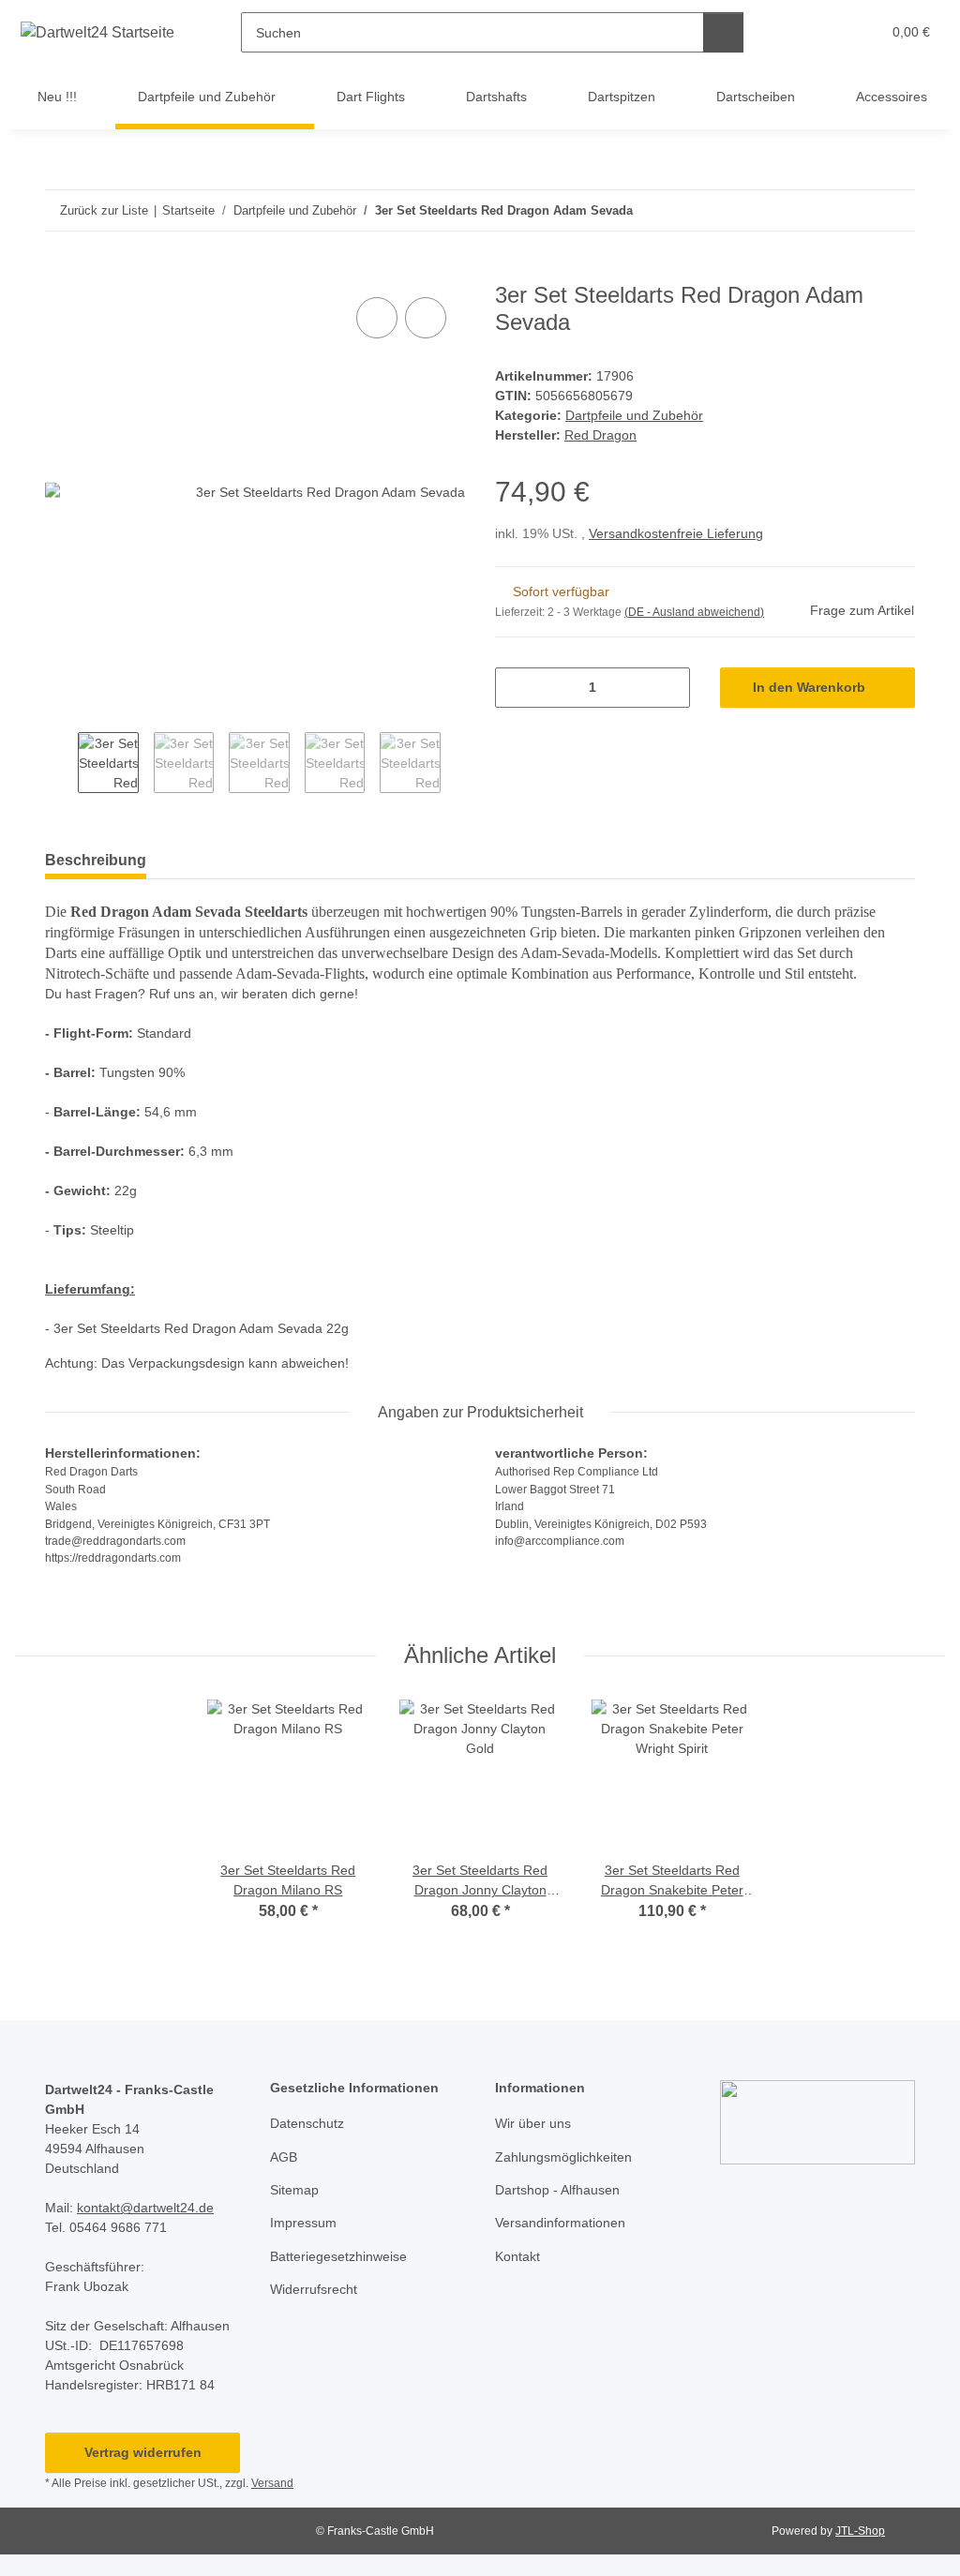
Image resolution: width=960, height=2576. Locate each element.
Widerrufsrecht (314, 2289)
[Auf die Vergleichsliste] (377, 318)
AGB (284, 2157)
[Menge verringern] (516, 688)
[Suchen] (723, 32)
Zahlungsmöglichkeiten (563, 2157)
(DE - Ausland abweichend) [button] (694, 612)
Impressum (303, 2223)
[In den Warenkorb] (60, 272)
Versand (272, 2483)
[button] (794, 32)
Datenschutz (307, 2123)
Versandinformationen (560, 2223)
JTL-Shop (860, 2531)
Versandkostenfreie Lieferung (676, 533)
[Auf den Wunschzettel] (426, 318)
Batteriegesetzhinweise (338, 2256)
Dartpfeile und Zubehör (634, 415)
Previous (61, 764)
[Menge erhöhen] (669, 688)
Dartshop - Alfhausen (557, 2190)
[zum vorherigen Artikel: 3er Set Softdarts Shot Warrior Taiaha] (855, 210)
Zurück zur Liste (104, 210)
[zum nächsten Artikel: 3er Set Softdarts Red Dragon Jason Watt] (895, 210)
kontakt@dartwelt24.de (145, 2208)
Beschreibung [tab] (96, 860)
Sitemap (294, 2190)
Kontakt (517, 2256)
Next (457, 764)
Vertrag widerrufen (143, 2452)
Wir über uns (533, 2123)
